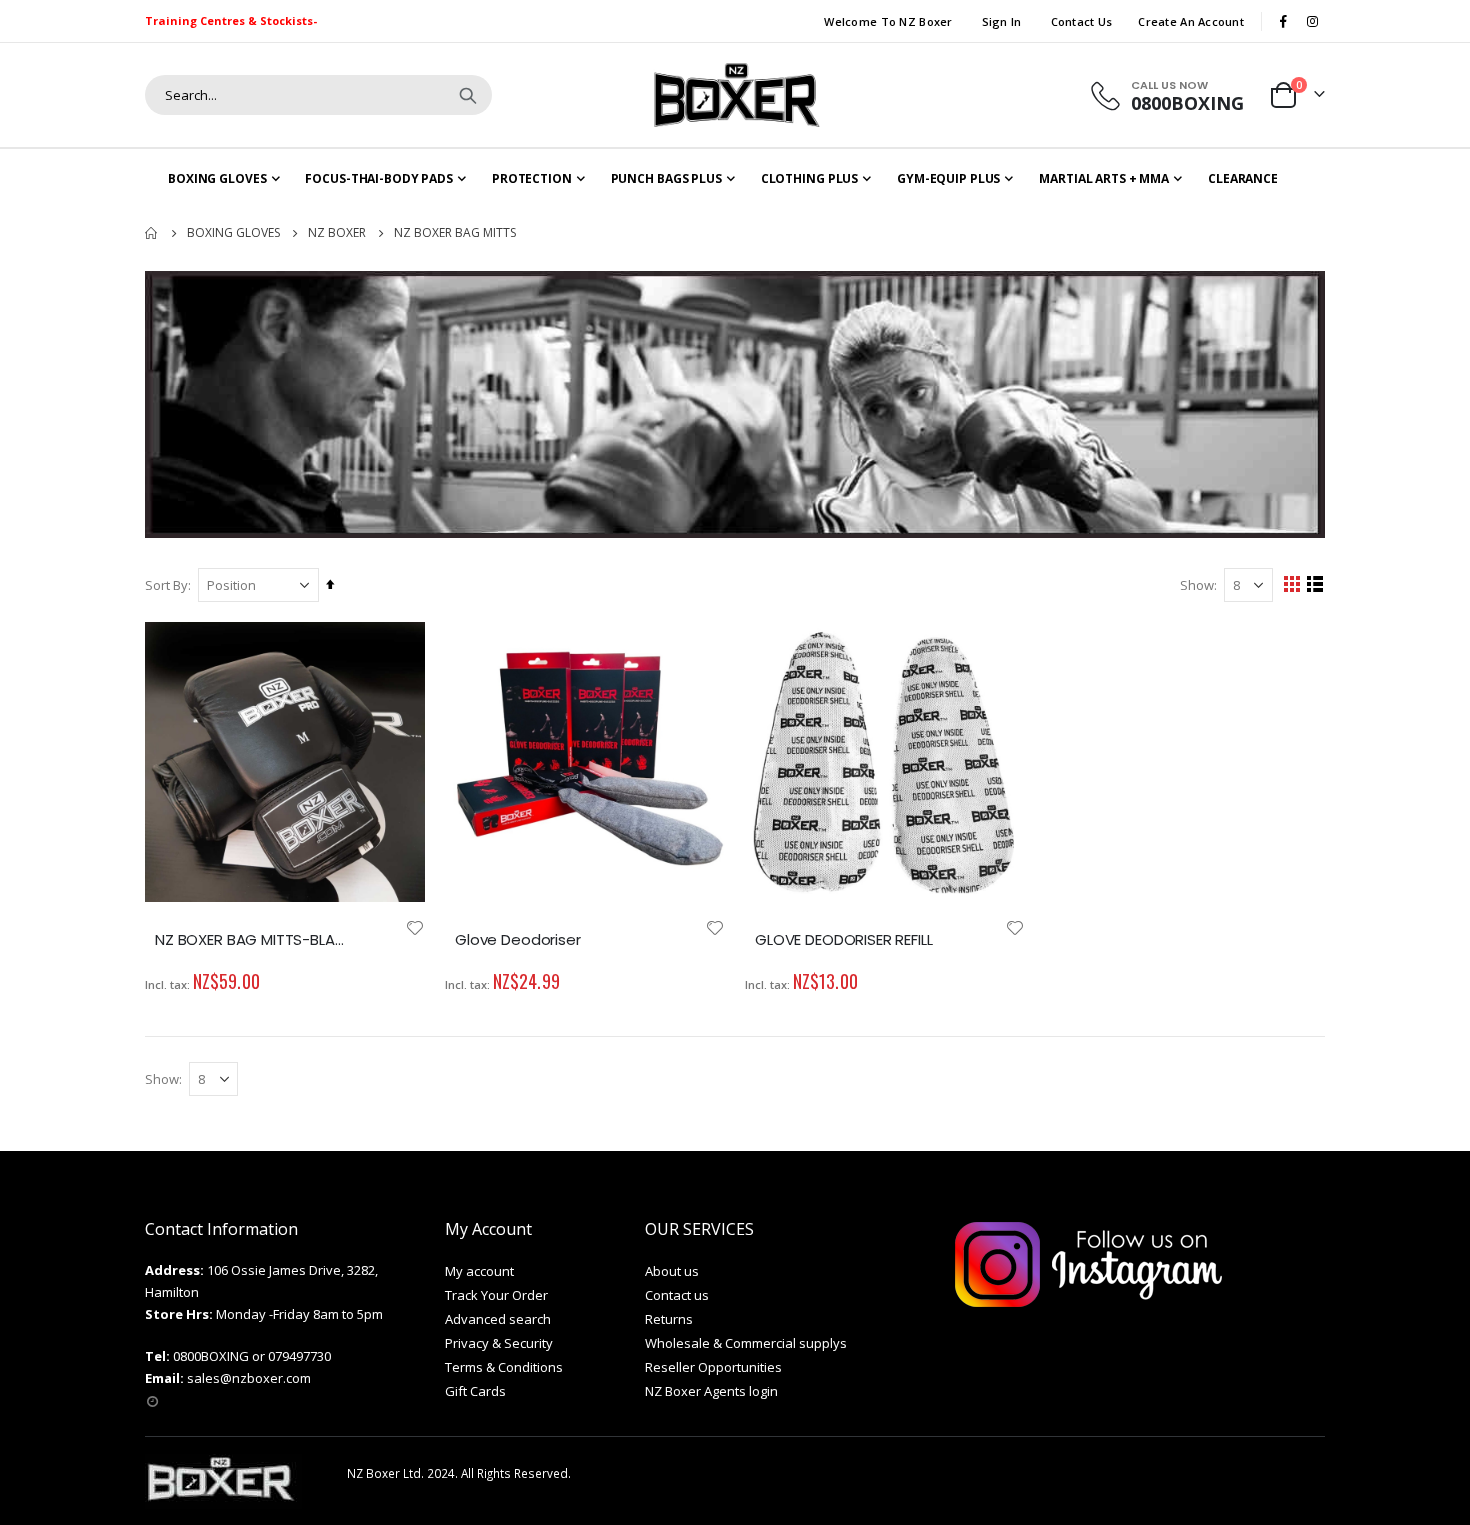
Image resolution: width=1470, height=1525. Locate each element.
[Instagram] (1312, 21)
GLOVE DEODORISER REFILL (844, 940)
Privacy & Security (499, 1343)
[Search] (468, 95)
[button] (415, 928)
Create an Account (1191, 21)
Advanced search (498, 1319)
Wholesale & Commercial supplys (746, 1343)
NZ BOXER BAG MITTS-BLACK (255, 940)
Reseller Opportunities (713, 1367)
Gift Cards (475, 1391)
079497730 (299, 1356)
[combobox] (318, 95)
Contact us (677, 1295)
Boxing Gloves (233, 233)
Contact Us (1082, 21)
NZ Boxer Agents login (711, 1391)
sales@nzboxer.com (249, 1378)
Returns (669, 1319)
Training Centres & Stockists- (231, 20)
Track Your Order (496, 1295)
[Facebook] (1283, 21)
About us (672, 1271)
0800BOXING (211, 1356)
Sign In (1002, 21)
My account (479, 1271)
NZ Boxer (337, 233)
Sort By (166, 585)
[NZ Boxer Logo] (735, 95)
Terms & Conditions (504, 1367)
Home (152, 233)
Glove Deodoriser (518, 940)
